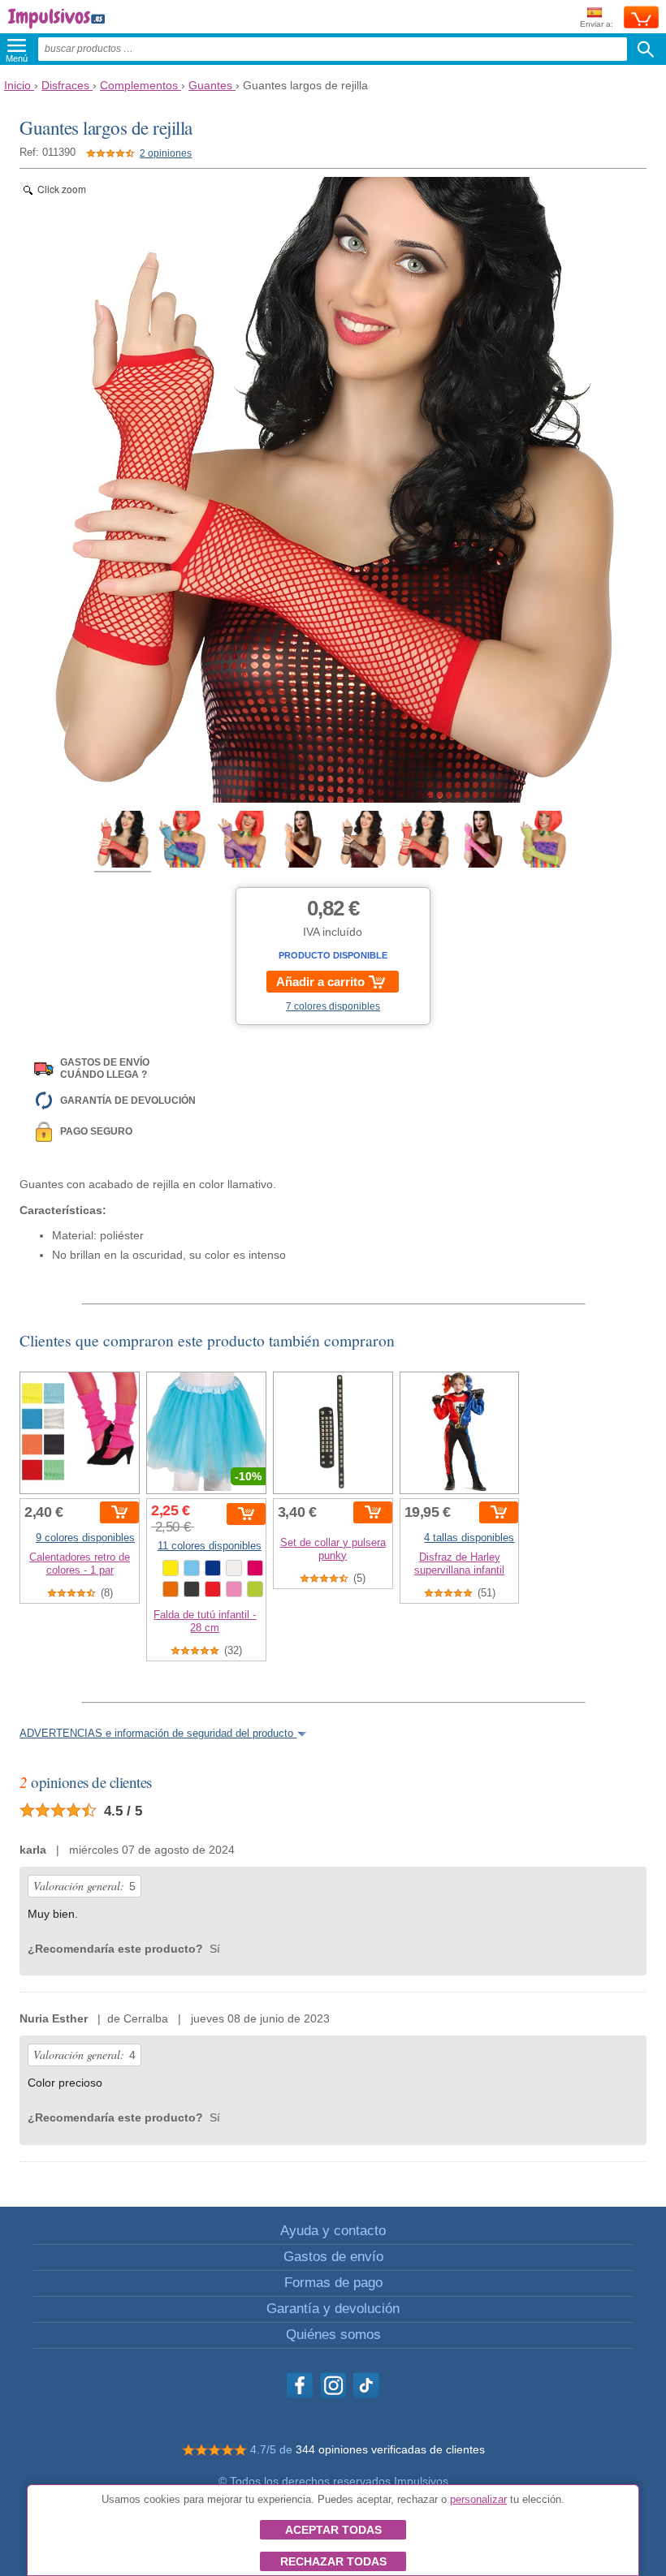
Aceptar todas (333, 2530)
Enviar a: (597, 24)
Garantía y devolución (333, 2309)
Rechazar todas (333, 2561)
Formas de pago (333, 2283)
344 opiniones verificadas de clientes (390, 2449)
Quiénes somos (333, 2335)
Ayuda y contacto (333, 2231)
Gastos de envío (333, 2257)
